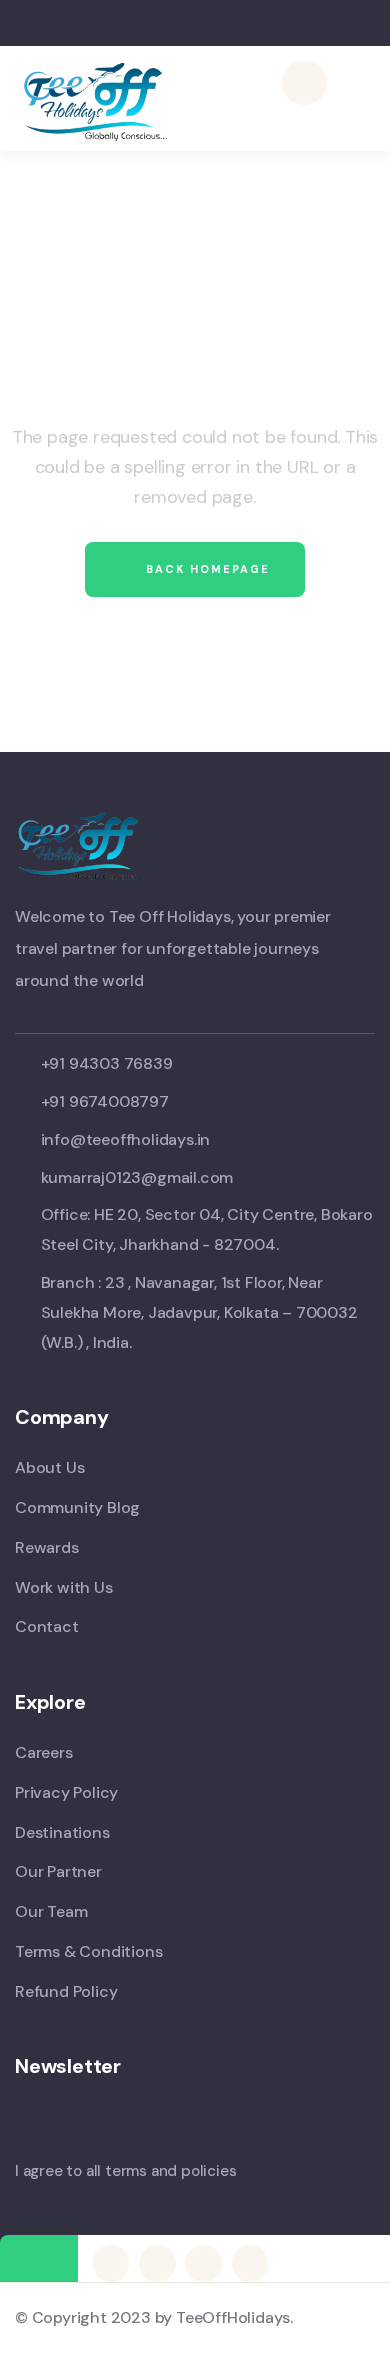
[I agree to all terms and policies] (25, 2137)
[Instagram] (250, 2263)
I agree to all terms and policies (125, 2171)
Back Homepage (205, 569)
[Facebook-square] (157, 2263)
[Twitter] (111, 2263)
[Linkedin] (203, 2263)
